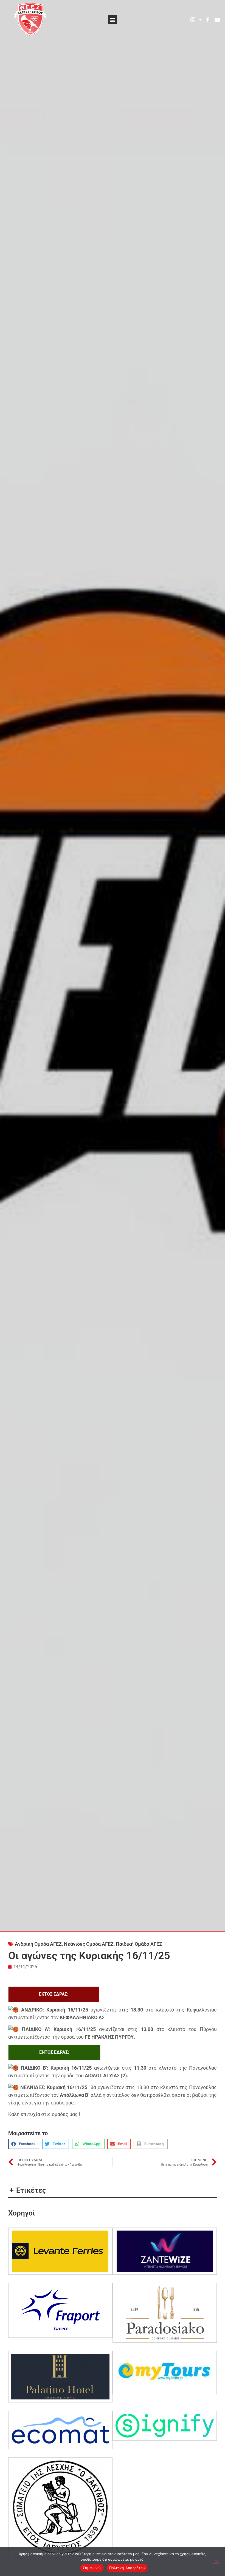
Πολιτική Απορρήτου (127, 2568)
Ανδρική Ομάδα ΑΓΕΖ (38, 1944)
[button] (113, 20)
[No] (216, 2561)
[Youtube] (217, 20)
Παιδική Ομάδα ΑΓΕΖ (139, 1944)
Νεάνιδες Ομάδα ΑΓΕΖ (89, 1944)
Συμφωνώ (92, 2568)
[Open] (200, 20)
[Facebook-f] (207, 20)
